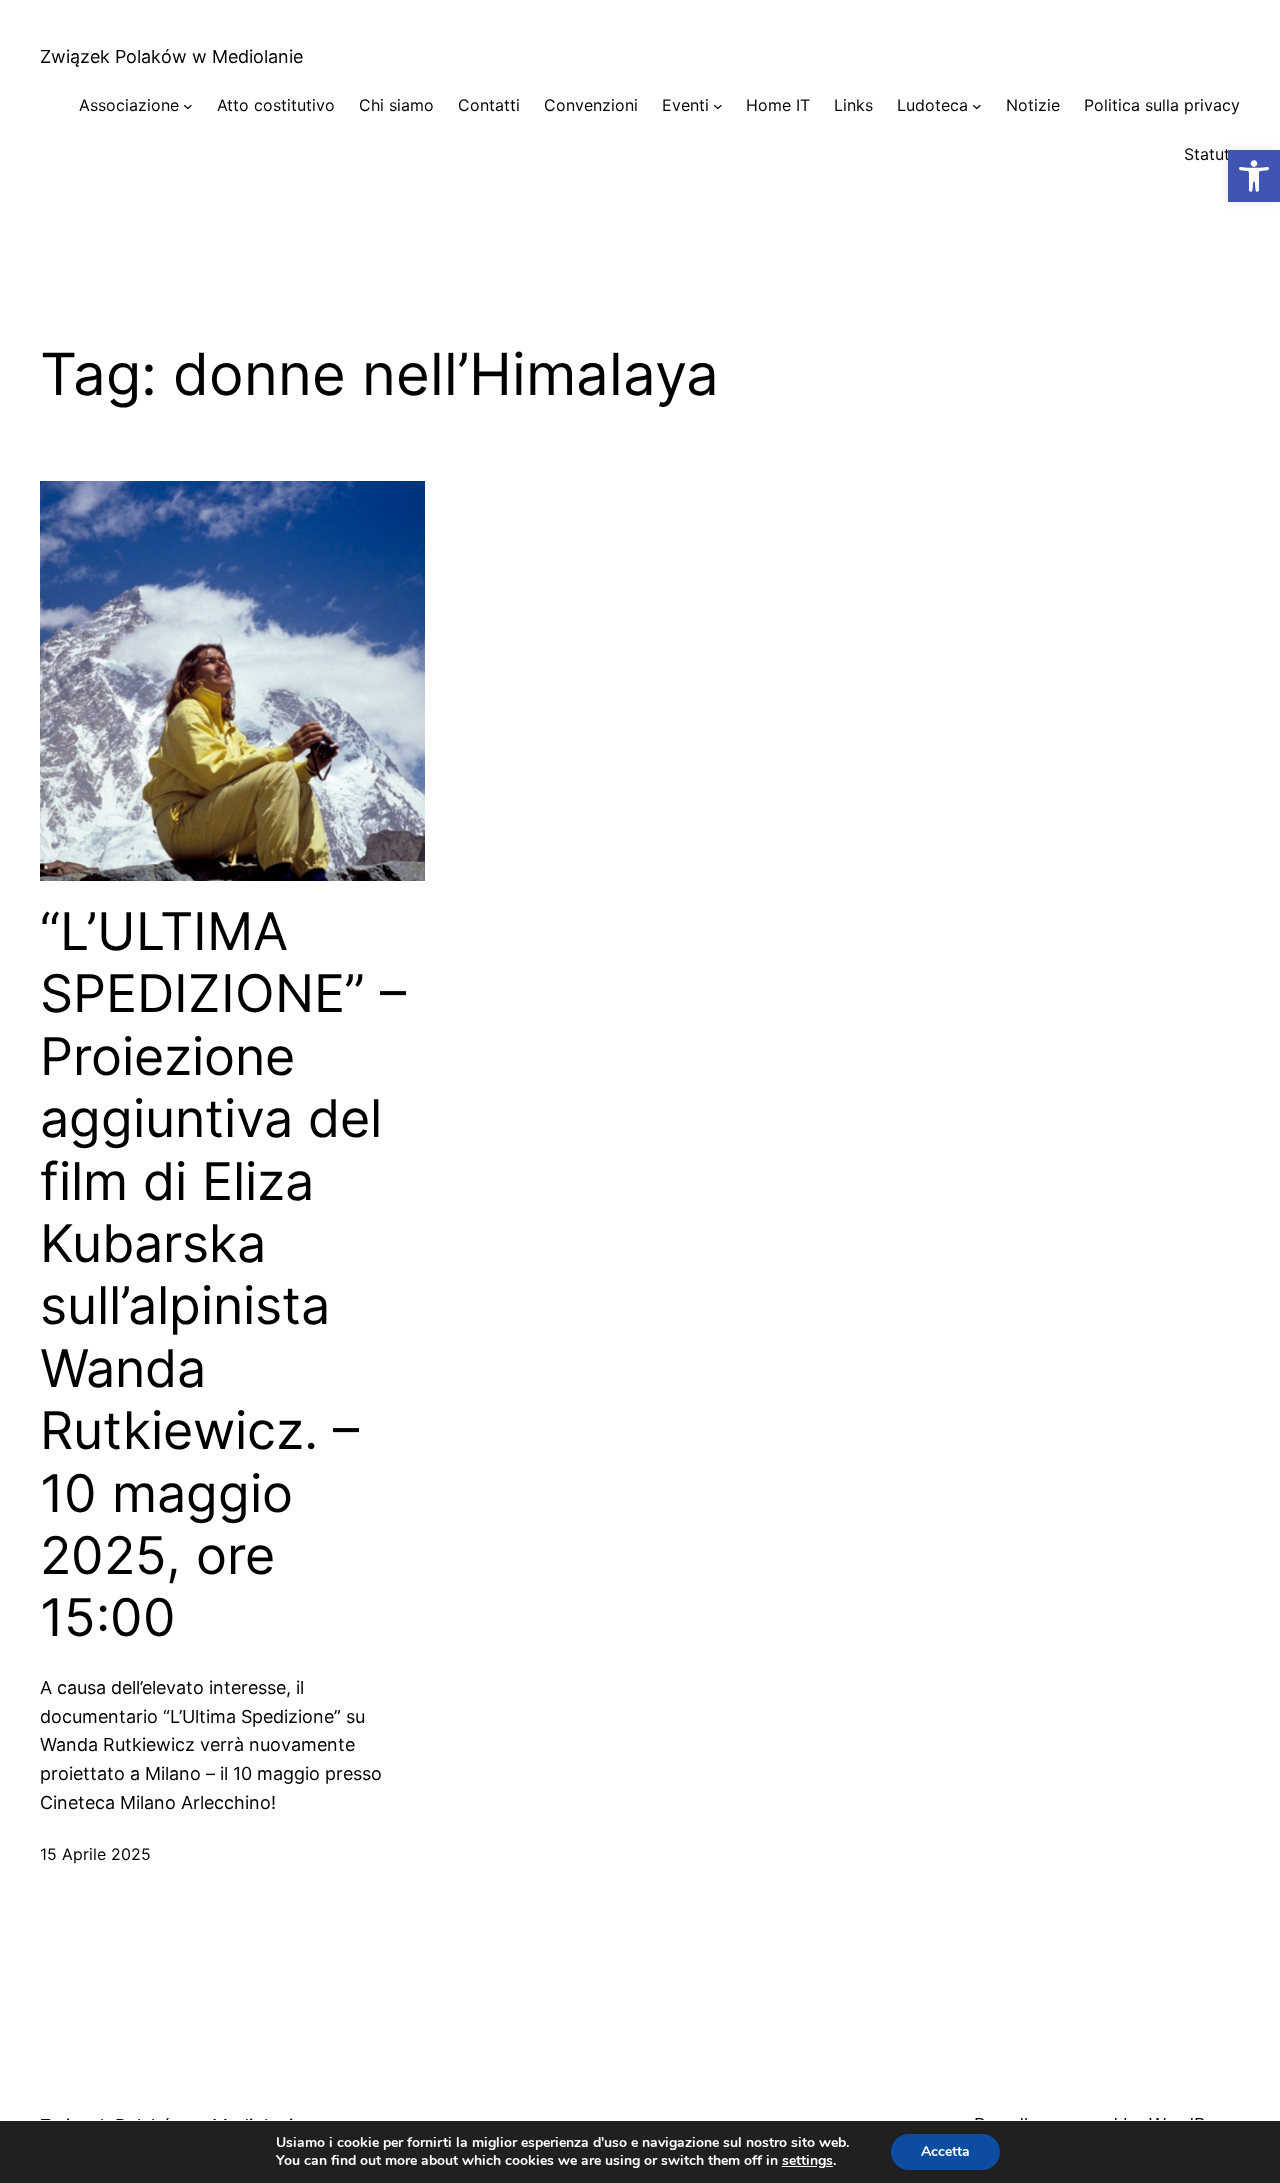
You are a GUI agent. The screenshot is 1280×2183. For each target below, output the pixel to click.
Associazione (129, 105)
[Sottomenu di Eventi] (718, 106)
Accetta (945, 2151)
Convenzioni (591, 105)
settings (807, 2161)
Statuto (1212, 154)
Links (853, 105)
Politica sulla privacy (1162, 105)
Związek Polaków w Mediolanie (171, 56)
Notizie (1033, 105)
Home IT (778, 105)
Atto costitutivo (276, 105)
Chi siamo (396, 105)
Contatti (489, 105)
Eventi (685, 105)
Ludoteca (932, 105)
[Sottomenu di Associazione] (188, 106)
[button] (1254, 176)
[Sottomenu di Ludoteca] (977, 106)
